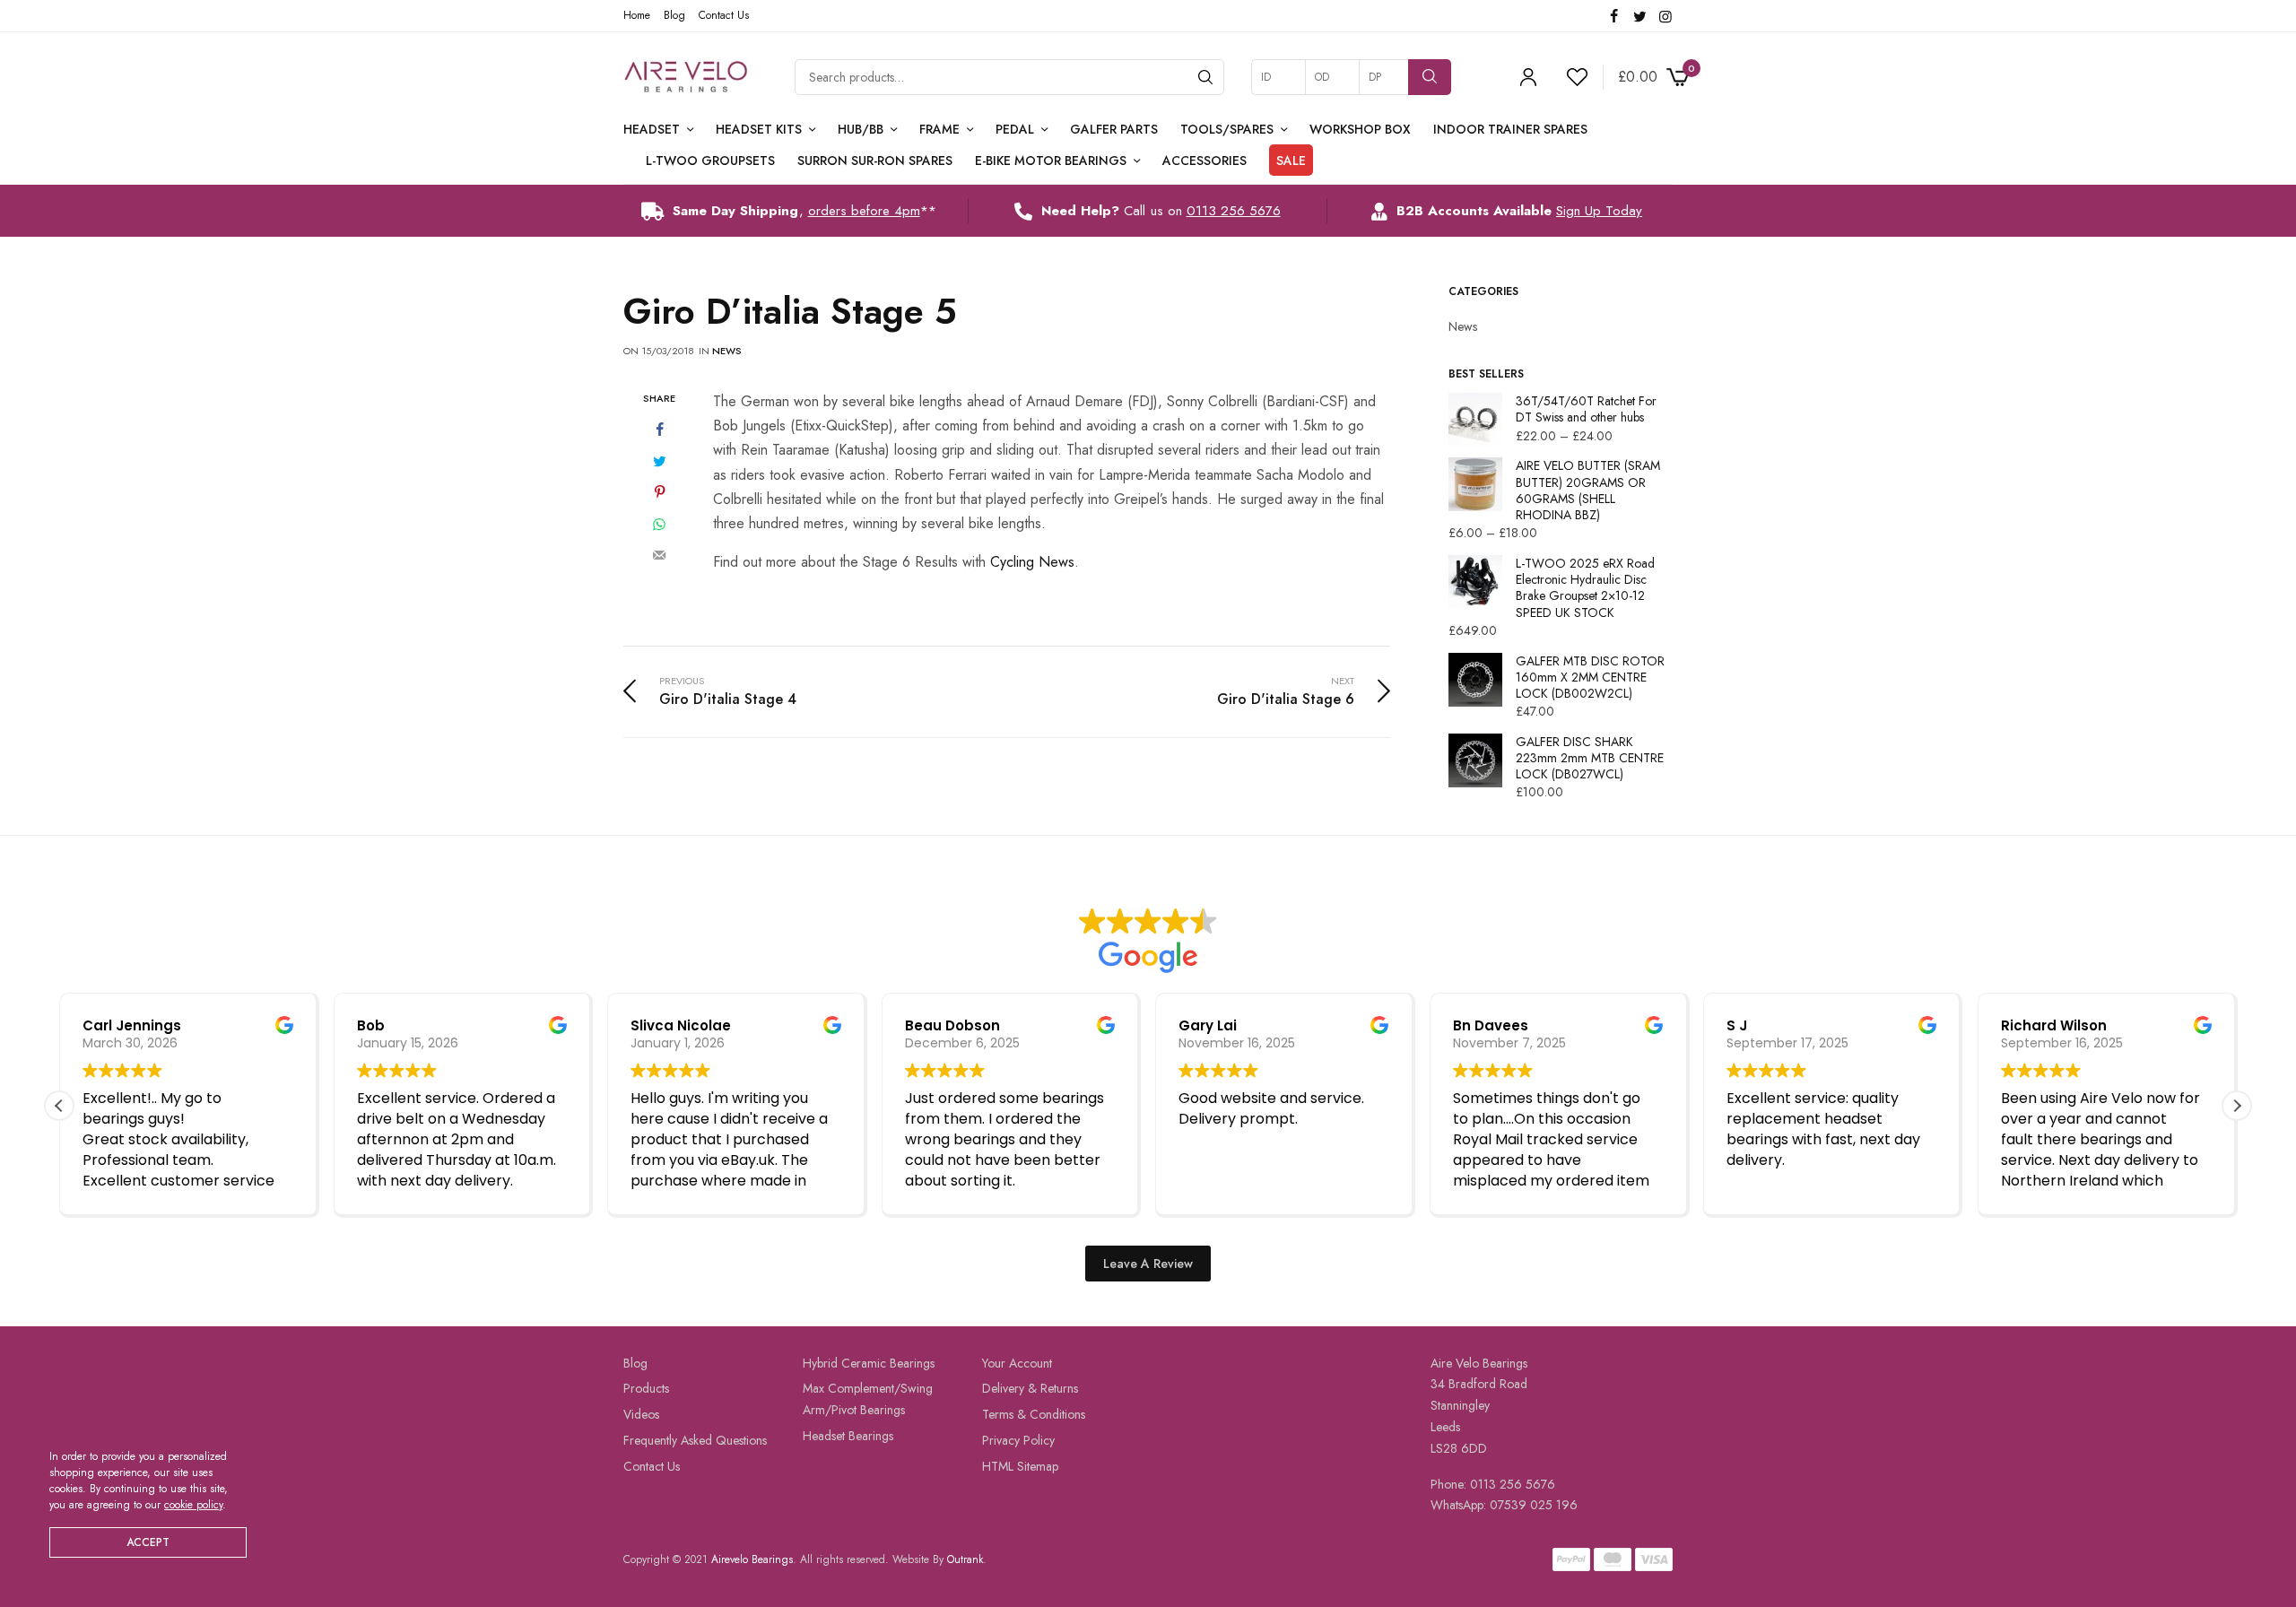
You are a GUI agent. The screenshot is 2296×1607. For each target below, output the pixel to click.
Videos (641, 1414)
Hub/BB (861, 129)
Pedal (1015, 129)
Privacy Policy (1018, 1440)
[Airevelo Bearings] (687, 77)
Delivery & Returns (1030, 1389)
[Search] (1205, 77)
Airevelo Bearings (752, 1559)
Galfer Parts (1114, 129)
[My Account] (1528, 77)
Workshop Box (1360, 129)
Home (637, 15)
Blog (674, 15)
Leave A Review (1148, 1264)
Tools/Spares (1227, 129)
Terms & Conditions (1034, 1414)
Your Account (1017, 1363)
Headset (652, 129)
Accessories (1205, 161)
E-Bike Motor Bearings (1051, 161)
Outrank (965, 1559)
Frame (939, 129)
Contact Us (724, 15)
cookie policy (193, 1505)
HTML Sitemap (1020, 1466)
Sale (1291, 161)
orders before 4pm (864, 211)
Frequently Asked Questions (695, 1440)
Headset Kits (759, 129)
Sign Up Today (1599, 211)
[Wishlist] (1570, 77)
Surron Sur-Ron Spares (875, 161)
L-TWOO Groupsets (710, 161)
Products (646, 1389)
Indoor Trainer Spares (1510, 129)
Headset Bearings (848, 1436)
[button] (2237, 1106)
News (727, 351)
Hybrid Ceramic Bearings (869, 1363)
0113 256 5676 (1234, 211)
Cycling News (1032, 562)
